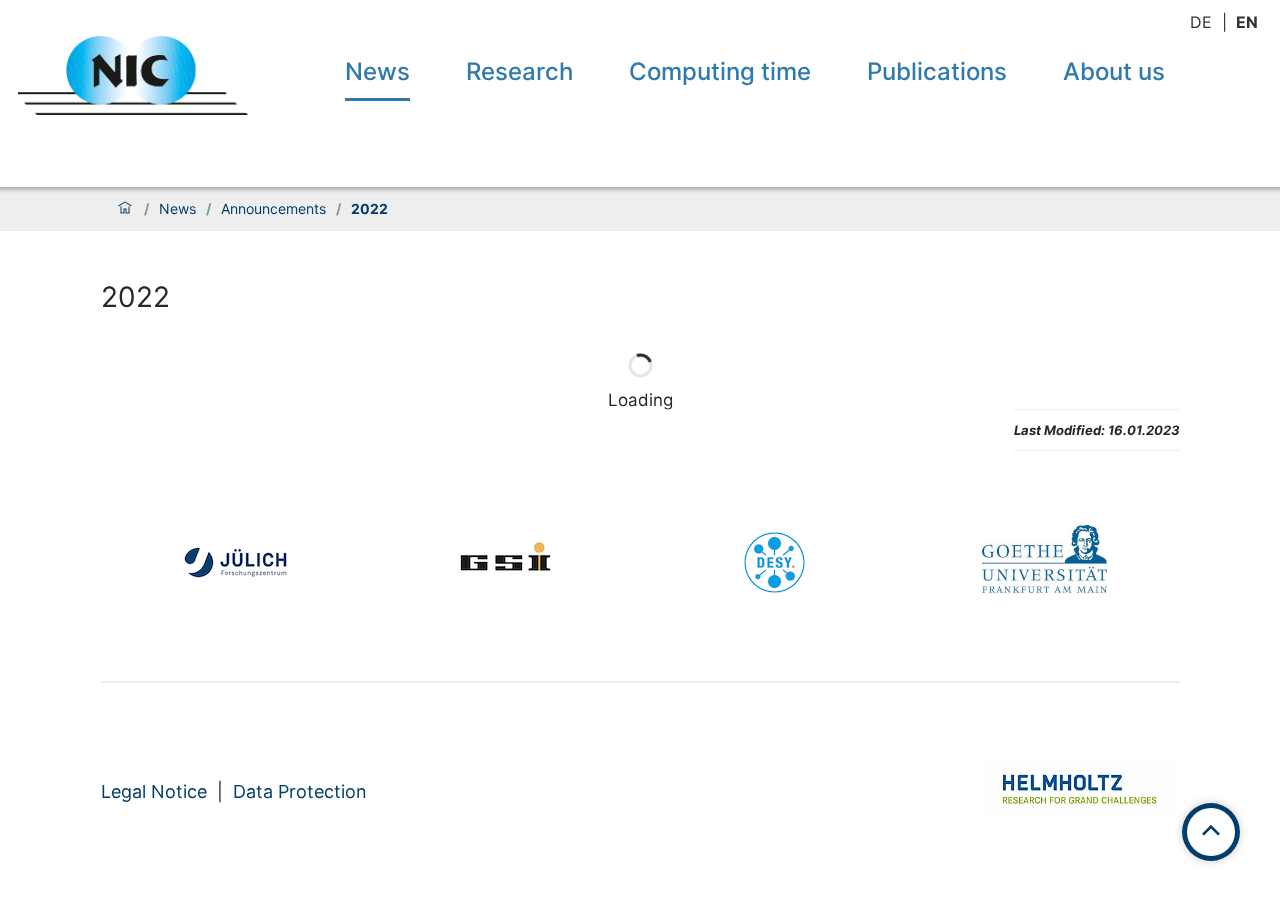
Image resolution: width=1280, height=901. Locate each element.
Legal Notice (154, 791)
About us (1114, 71)
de (1201, 22)
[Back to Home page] (133, 76)
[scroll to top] (1211, 832)
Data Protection (300, 791)
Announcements (273, 209)
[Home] (125, 209)
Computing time (720, 71)
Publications (937, 71)
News (377, 71)
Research (519, 71)
